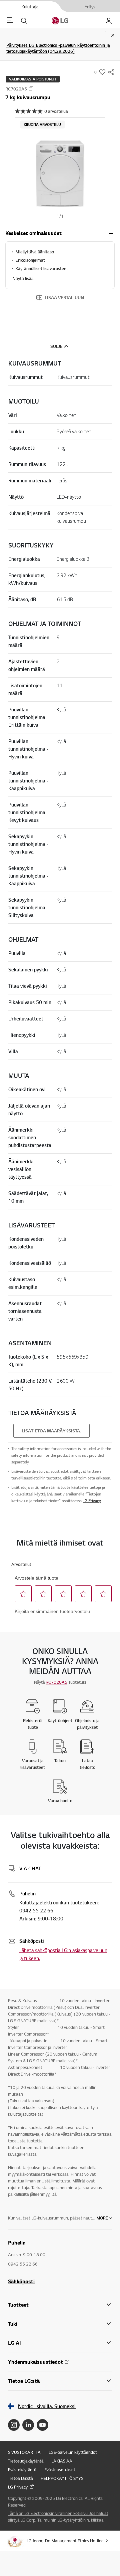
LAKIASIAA (62, 2461)
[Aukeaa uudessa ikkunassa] (14, 2425)
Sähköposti (21, 2281)
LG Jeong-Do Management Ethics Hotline (65, 2541)
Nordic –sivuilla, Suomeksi (47, 2406)
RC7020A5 (56, 1682)
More (102, 2218)
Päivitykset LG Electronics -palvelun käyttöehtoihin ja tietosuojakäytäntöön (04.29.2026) (58, 48)
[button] (60, 174)
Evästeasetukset (60, 2470)
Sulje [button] (56, 346)
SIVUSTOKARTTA (24, 2452)
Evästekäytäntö (22, 2470)
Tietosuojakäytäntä (26, 2461)
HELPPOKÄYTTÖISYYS (62, 2478)
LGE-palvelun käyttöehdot (73, 2452)
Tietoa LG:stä (20, 2478)
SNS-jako (111, 72)
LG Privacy (92, 1501)
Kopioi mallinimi (31, 88)
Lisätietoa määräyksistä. (51, 1431)
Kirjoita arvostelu (42, 125)
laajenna (111, 233)
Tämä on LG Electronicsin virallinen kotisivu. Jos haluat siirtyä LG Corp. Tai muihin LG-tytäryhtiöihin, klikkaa (58, 2517)
